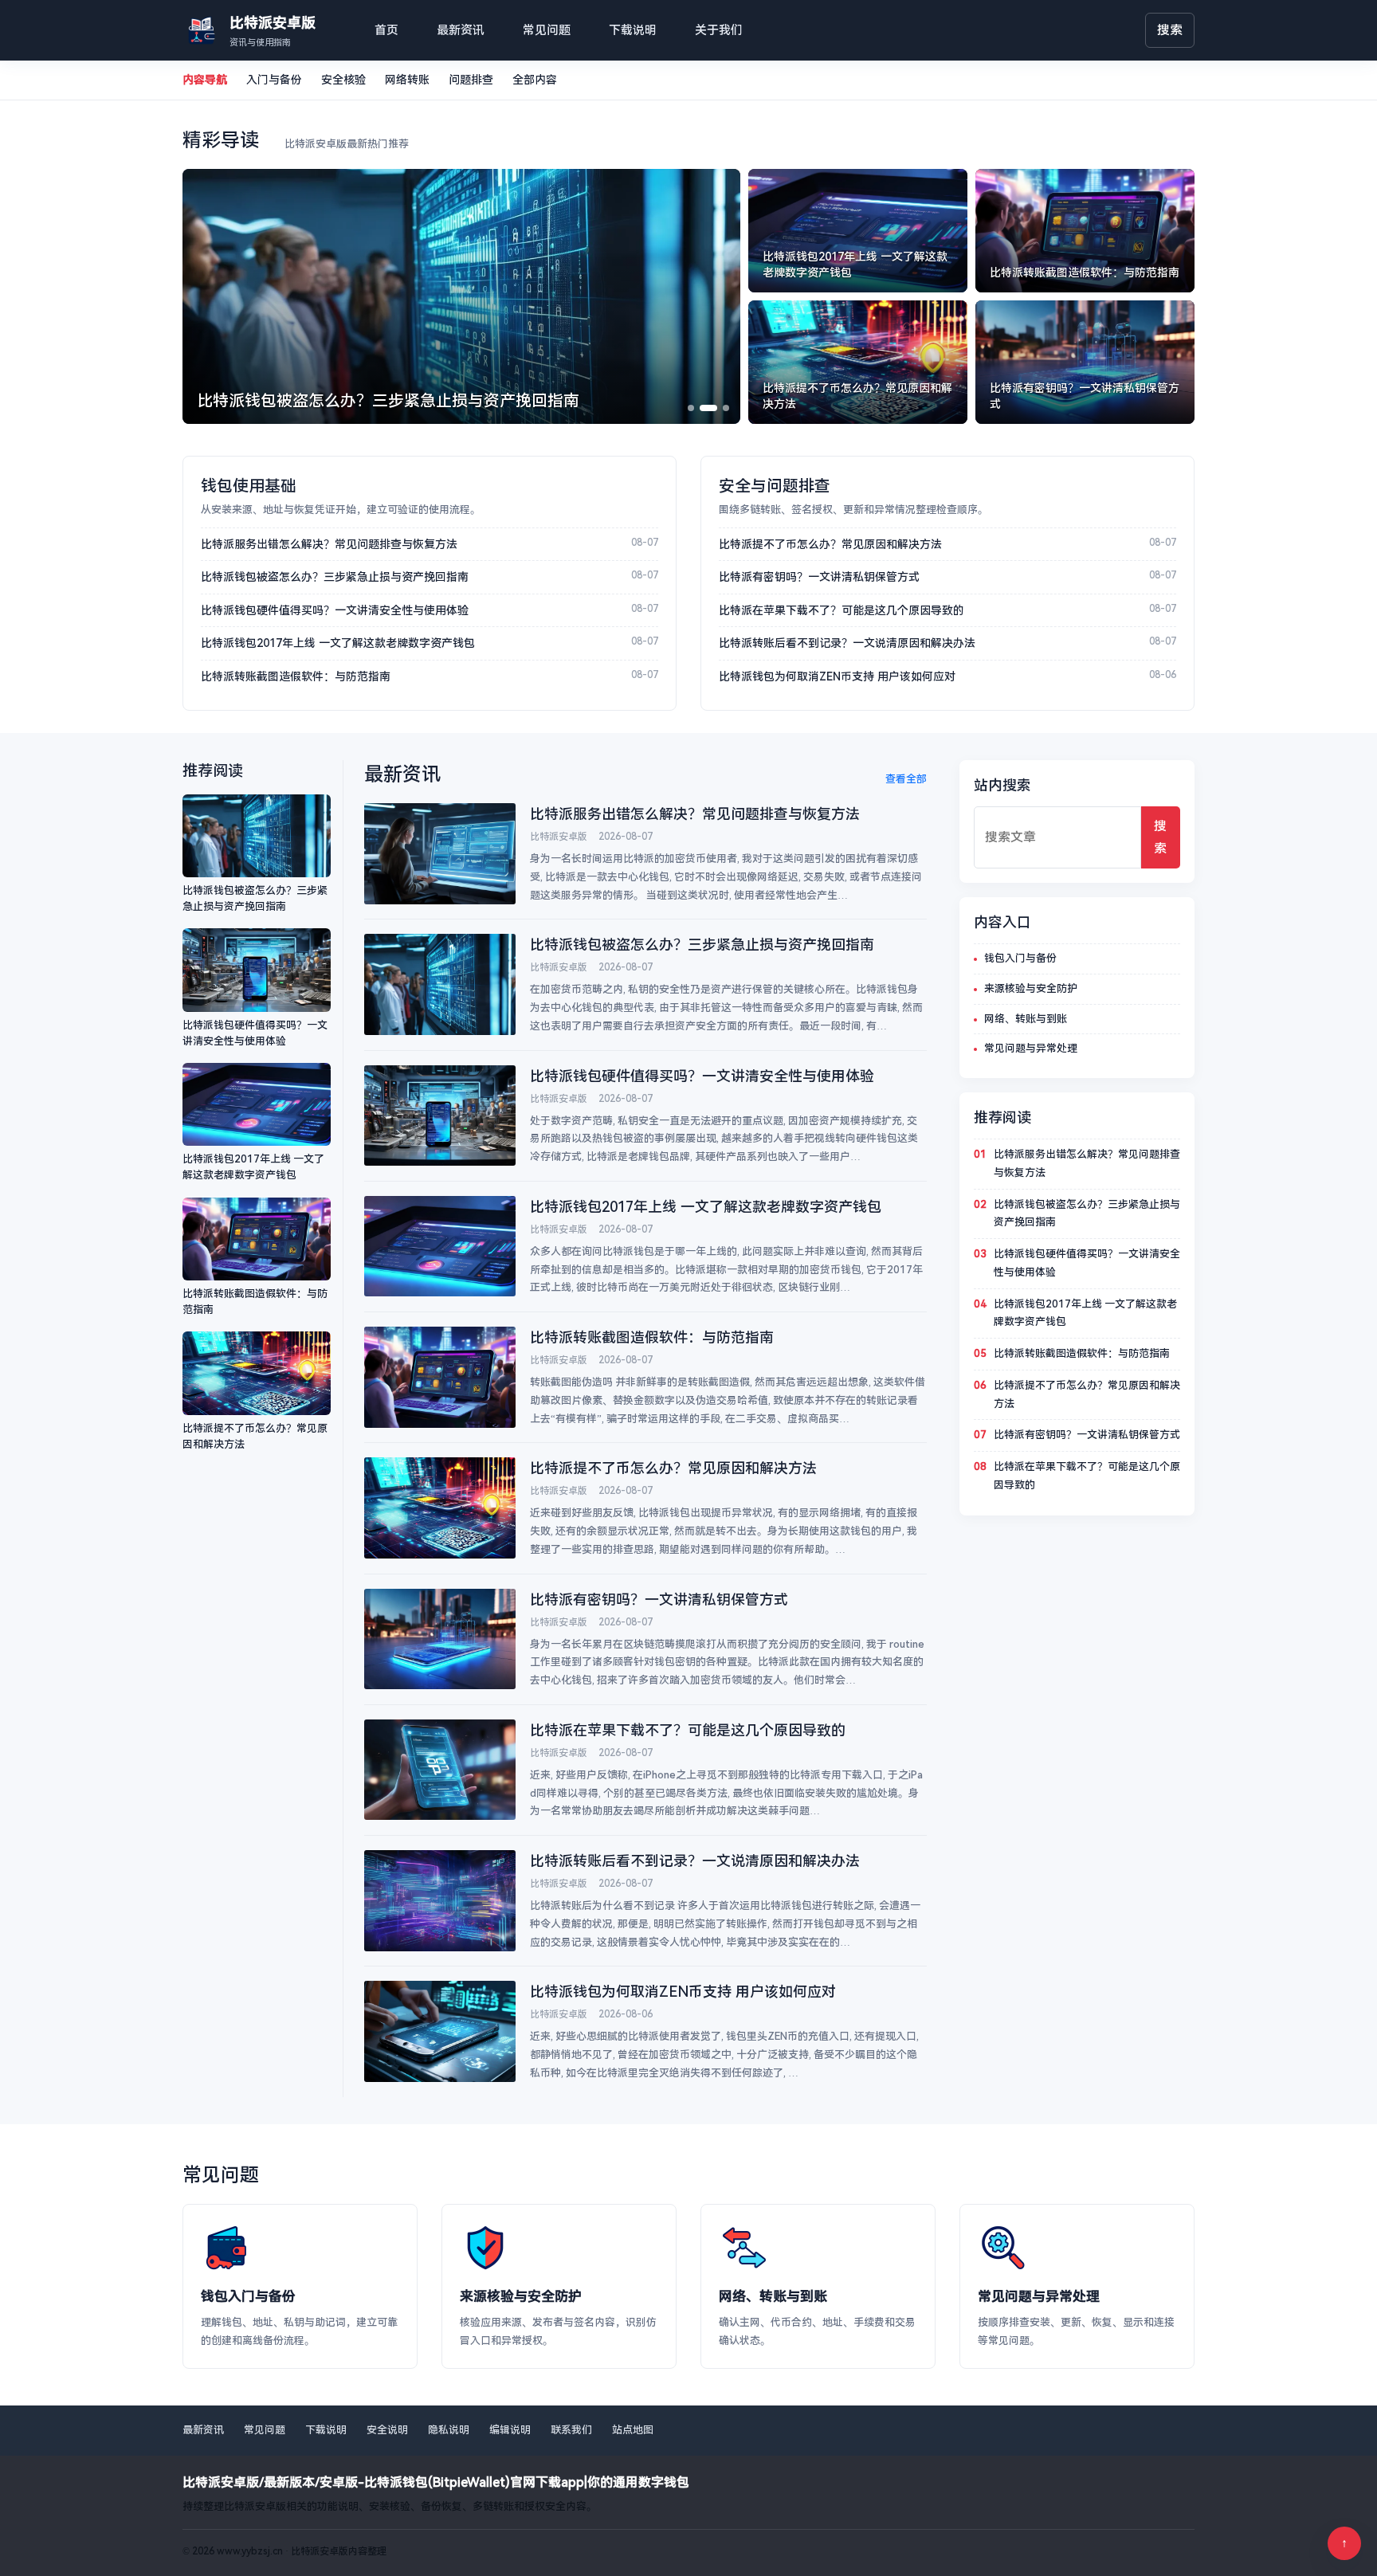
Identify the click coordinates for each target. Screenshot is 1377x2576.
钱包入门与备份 (1020, 958)
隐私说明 (449, 2430)
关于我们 (719, 30)
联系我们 (571, 2430)
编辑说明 (510, 2430)
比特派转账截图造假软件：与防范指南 (296, 676)
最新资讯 (461, 30)
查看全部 (906, 779)
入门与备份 (274, 80)
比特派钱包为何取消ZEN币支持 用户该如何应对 (837, 676)
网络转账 (407, 80)
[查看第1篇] (691, 408)
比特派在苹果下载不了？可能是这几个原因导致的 (841, 610)
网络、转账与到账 (1026, 1019)
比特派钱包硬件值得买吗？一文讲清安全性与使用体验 (335, 610)
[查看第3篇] (726, 408)
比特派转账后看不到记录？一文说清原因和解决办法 (847, 643)
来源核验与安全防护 (1031, 988)
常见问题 (547, 30)
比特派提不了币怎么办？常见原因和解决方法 (830, 544)
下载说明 (633, 30)
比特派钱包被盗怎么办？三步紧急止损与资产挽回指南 (335, 577)
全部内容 (535, 80)
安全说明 (387, 2430)
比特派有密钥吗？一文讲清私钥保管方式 (819, 577)
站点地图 (633, 2430)
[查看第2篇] (708, 408)
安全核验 (343, 80)
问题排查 (471, 80)
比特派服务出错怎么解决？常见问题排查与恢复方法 (329, 544)
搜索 (1170, 30)
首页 (386, 30)
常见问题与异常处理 (1031, 1048)
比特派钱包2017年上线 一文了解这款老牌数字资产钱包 (338, 643)
